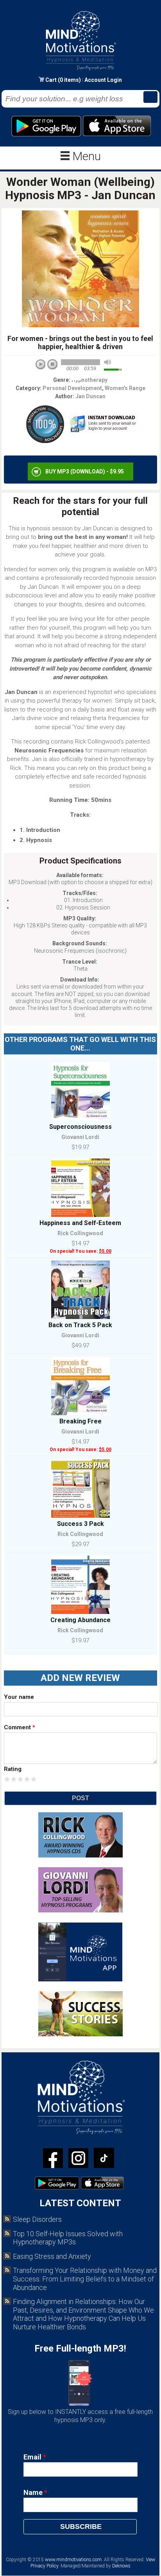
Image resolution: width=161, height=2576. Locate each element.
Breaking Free (80, 1421)
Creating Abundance (80, 1620)
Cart (52, 80)
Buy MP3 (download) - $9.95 (85, 471)
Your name (19, 1697)
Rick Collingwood (80, 1233)
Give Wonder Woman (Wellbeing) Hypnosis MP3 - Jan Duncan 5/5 (34, 1779)
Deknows (121, 2566)
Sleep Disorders (37, 2219)
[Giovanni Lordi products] (80, 1911)
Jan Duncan (90, 396)
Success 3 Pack (80, 1524)
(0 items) (69, 80)
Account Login (103, 80)
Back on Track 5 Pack (80, 1325)
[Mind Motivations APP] (80, 1980)
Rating (13, 1769)
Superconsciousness (80, 1127)
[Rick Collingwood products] (80, 1856)
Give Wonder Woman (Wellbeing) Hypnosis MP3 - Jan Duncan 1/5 (7, 1779)
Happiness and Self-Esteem (80, 1223)
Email (35, 2457)
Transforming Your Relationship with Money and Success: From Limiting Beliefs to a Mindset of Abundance (85, 2279)
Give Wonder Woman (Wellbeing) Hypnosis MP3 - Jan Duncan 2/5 (14, 1779)
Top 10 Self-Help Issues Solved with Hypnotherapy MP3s (68, 2238)
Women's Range (125, 388)
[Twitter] (78, 2159)
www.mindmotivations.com (73, 2560)
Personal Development (72, 388)
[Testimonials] (80, 2035)
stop (53, 365)
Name (35, 2492)
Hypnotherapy (89, 380)
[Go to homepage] (80, 70)
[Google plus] (104, 2159)
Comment (20, 1727)
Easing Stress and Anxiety (52, 2256)
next (75, 375)
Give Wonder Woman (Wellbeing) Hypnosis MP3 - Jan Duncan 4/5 (27, 1779)
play (43, 367)
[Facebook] (53, 2159)
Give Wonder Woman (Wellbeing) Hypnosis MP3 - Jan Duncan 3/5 (21, 1779)
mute (107, 362)
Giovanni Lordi (80, 1137)
